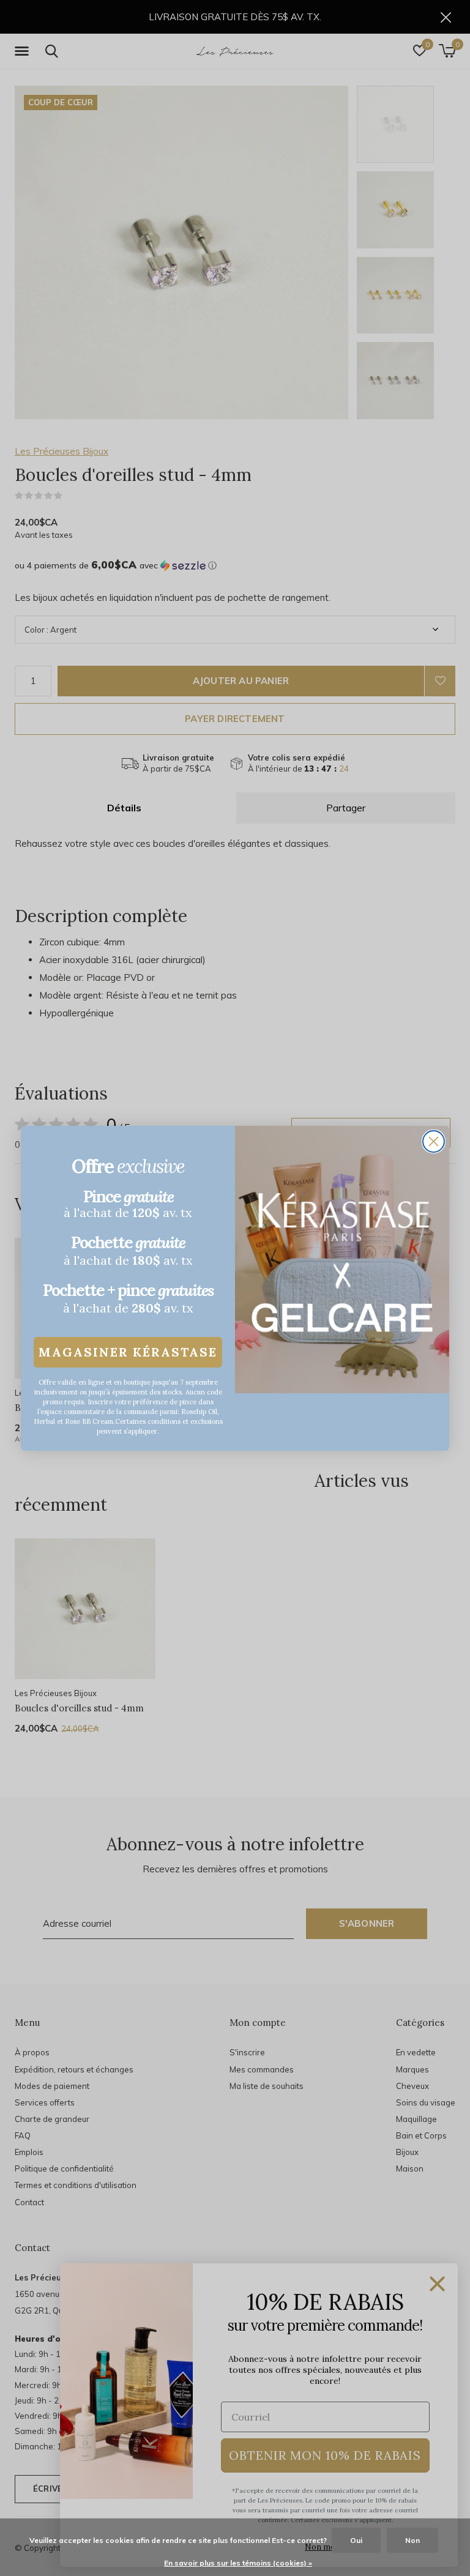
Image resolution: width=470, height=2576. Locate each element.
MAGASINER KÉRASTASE (128, 1352)
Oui (356, 2540)
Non (412, 2540)
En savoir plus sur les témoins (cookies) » (238, 2563)
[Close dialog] (434, 1141)
